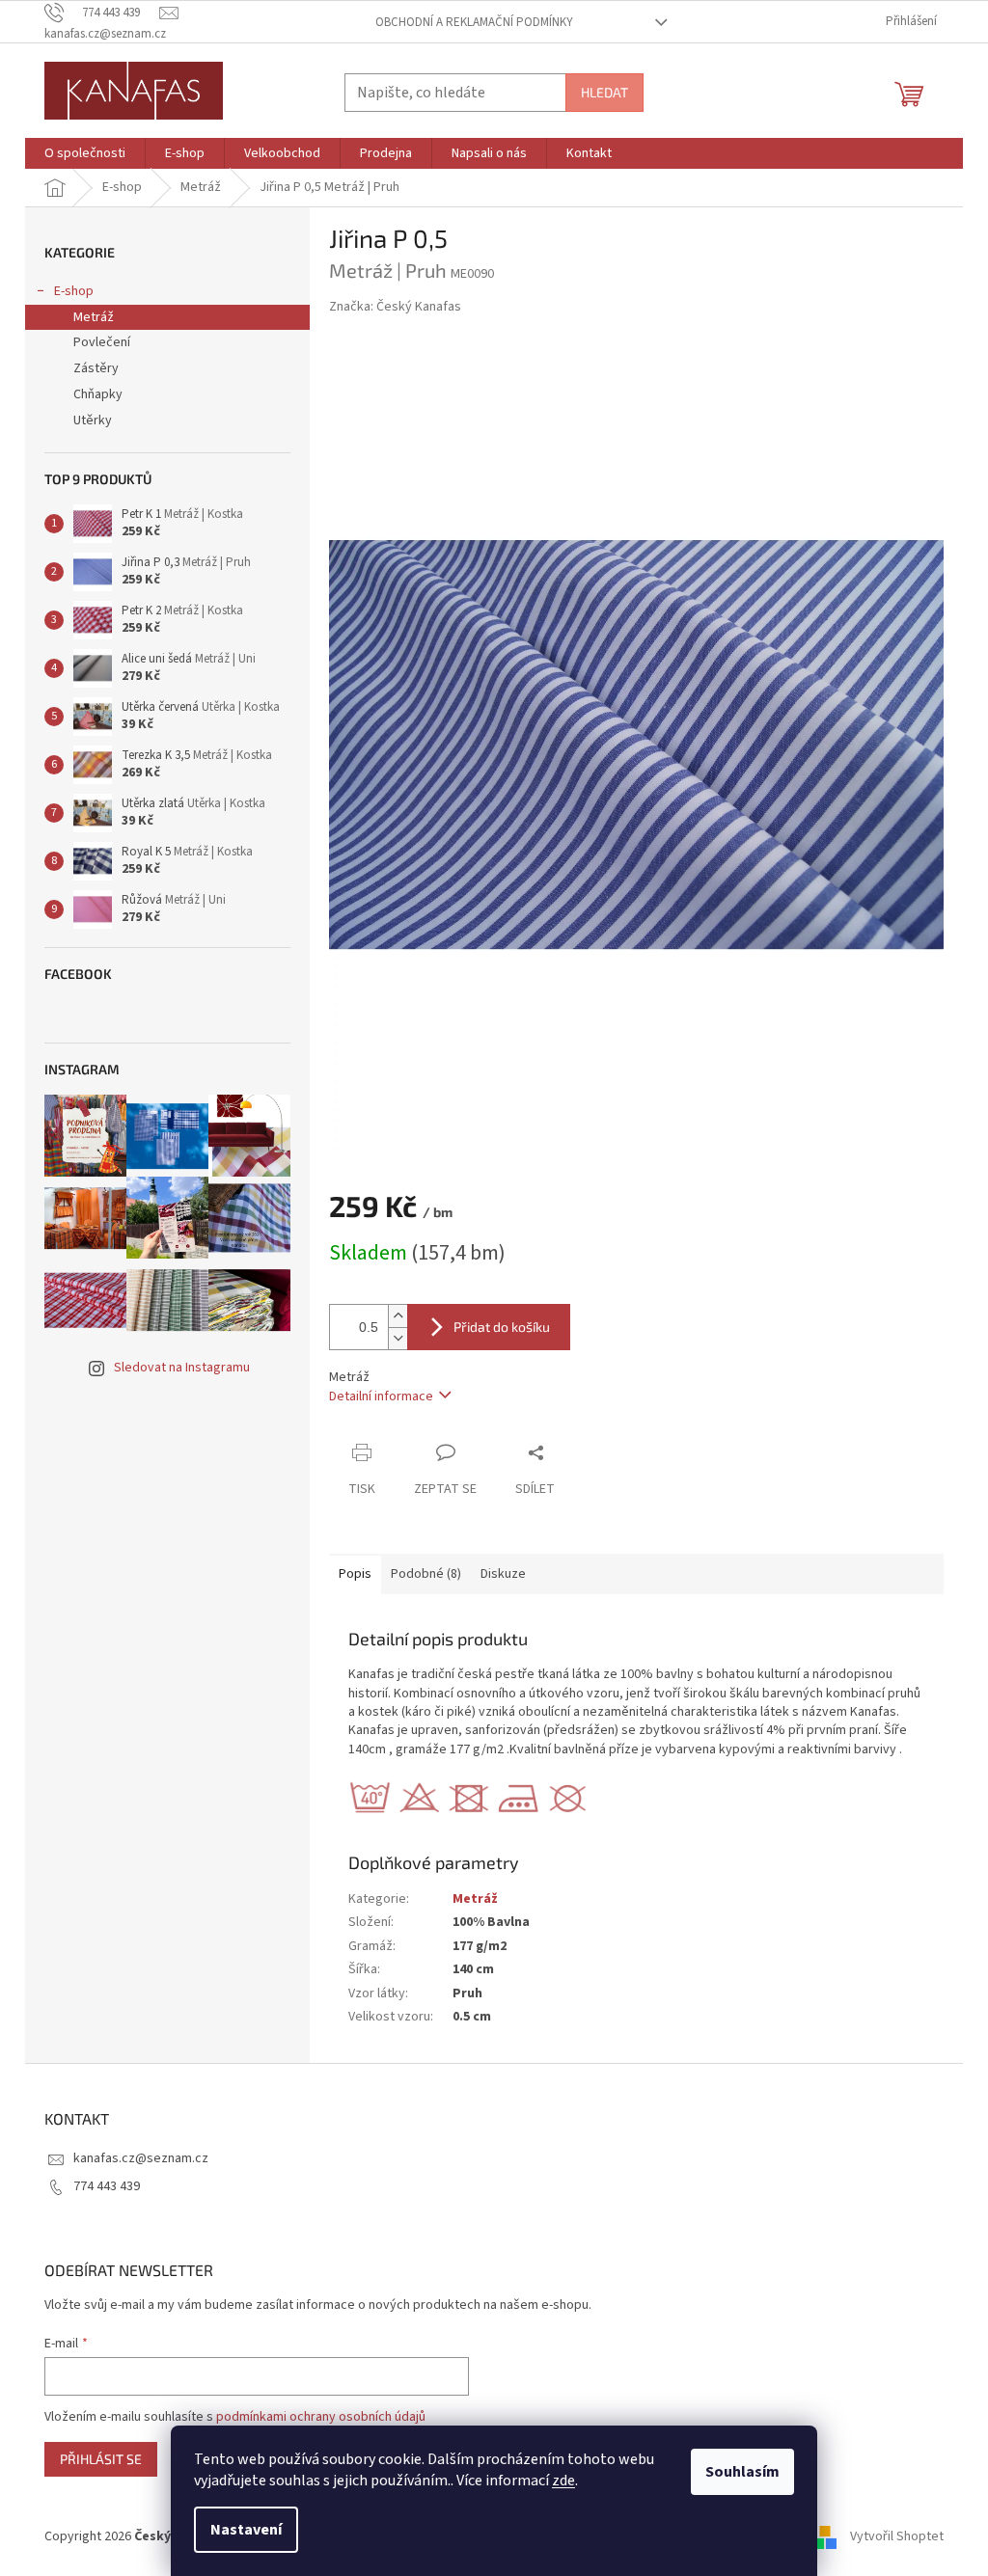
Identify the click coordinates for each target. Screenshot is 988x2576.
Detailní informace (381, 1396)
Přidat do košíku (502, 1327)
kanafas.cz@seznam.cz (141, 2158)
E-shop (74, 291)
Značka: (395, 307)
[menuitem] (85, 153)
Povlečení (102, 342)
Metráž (94, 317)
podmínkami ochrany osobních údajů (321, 2417)
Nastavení (246, 2530)
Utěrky (93, 420)
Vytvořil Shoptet (897, 2536)
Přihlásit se (101, 2459)
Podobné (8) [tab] (426, 1574)
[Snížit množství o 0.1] (398, 1338)
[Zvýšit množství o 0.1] (398, 1316)
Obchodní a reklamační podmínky (474, 22)
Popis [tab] (355, 1574)
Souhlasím (742, 2472)
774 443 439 (107, 2186)
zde (563, 2481)
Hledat (604, 92)
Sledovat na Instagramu (182, 1368)
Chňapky (98, 394)
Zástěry (96, 368)
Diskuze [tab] (503, 1574)
